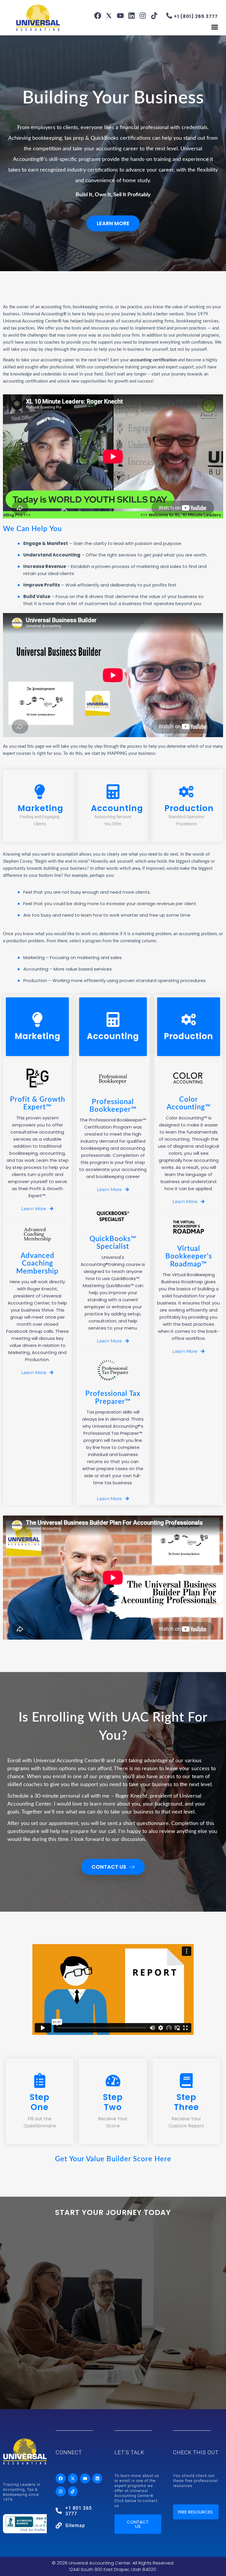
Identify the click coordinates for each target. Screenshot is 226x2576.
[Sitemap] (59, 2525)
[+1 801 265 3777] (59, 2511)
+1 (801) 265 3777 (196, 16)
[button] (215, 27)
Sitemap (75, 2525)
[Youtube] (120, 16)
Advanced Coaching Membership (37, 1264)
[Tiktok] (154, 16)
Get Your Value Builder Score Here (113, 2159)
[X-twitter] (73, 2478)
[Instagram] (143, 16)
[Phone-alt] (169, 16)
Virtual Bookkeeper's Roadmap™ (189, 1257)
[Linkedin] (132, 16)
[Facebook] (98, 16)
